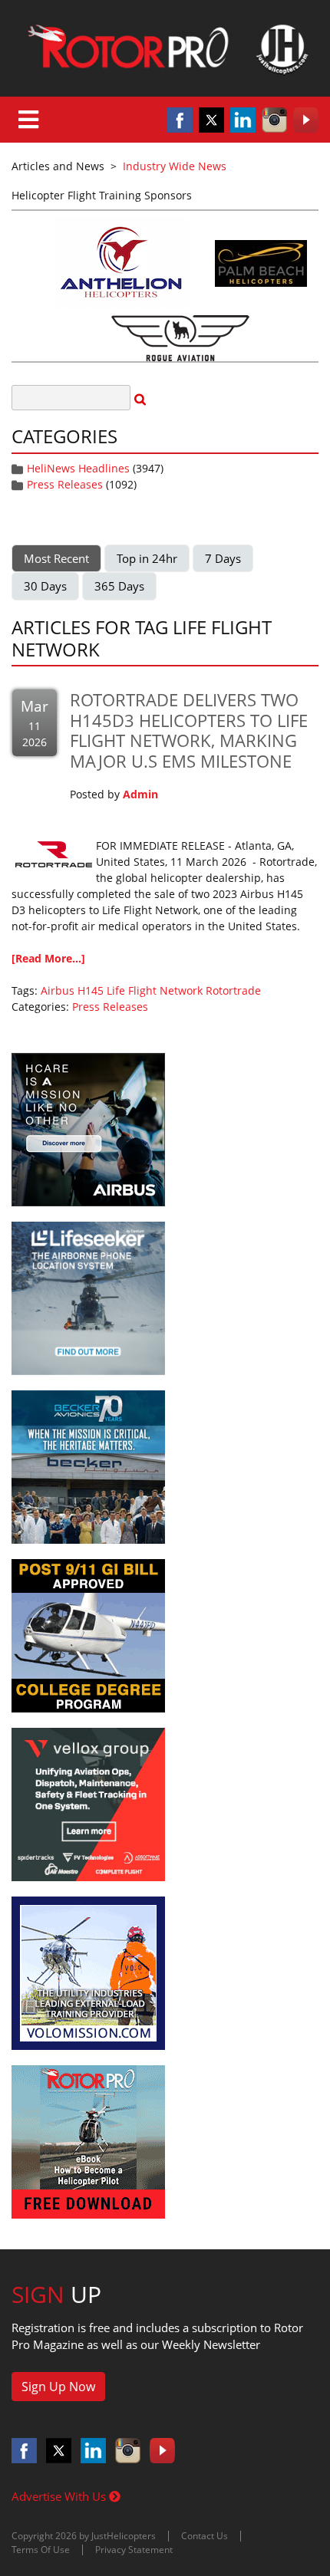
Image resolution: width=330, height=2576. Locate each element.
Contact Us (205, 2536)
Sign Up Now (58, 2387)
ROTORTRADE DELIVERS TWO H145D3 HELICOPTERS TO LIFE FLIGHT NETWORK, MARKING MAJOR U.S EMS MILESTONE (189, 730)
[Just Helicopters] (165, 48)
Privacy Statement (134, 2550)
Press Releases (65, 484)
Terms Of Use (41, 2550)
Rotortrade (233, 990)
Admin (140, 794)
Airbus (58, 990)
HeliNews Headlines (78, 468)
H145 (91, 990)
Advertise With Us (60, 2496)
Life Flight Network (155, 990)
